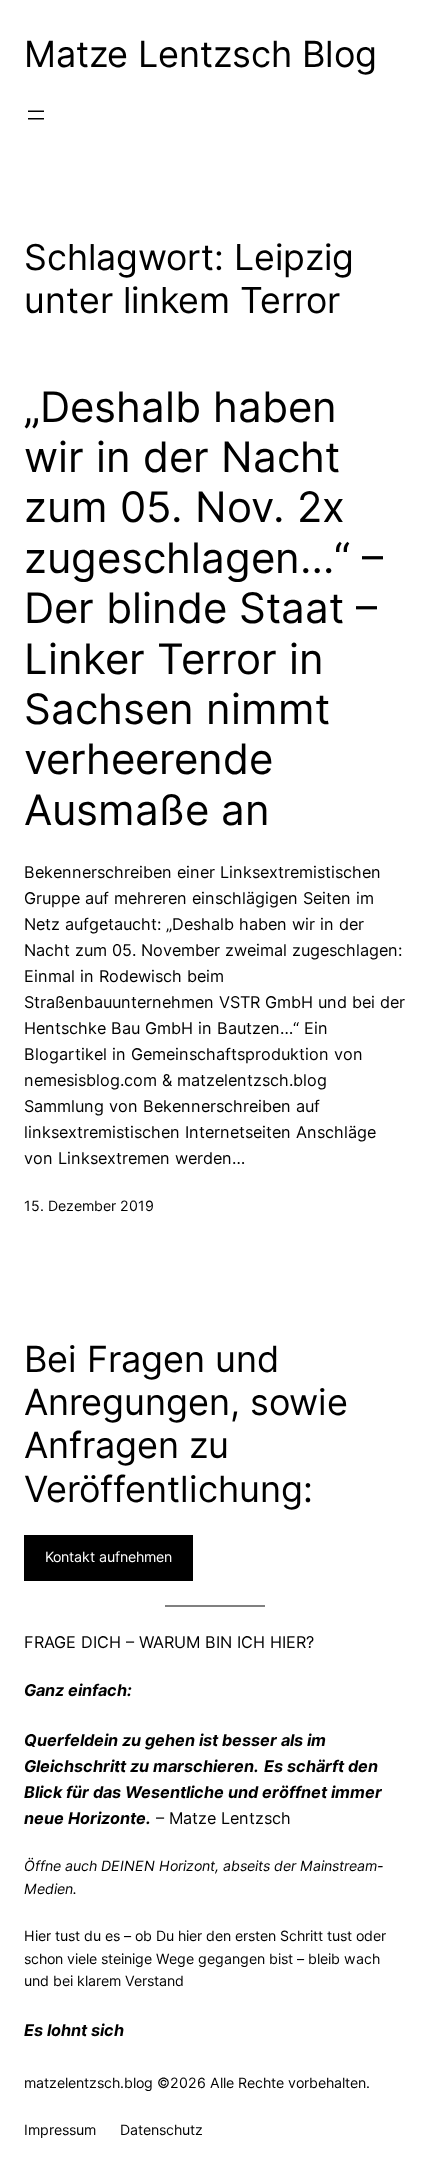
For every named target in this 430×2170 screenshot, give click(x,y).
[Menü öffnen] (36, 115)
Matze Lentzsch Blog (200, 54)
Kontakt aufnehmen (108, 1556)
